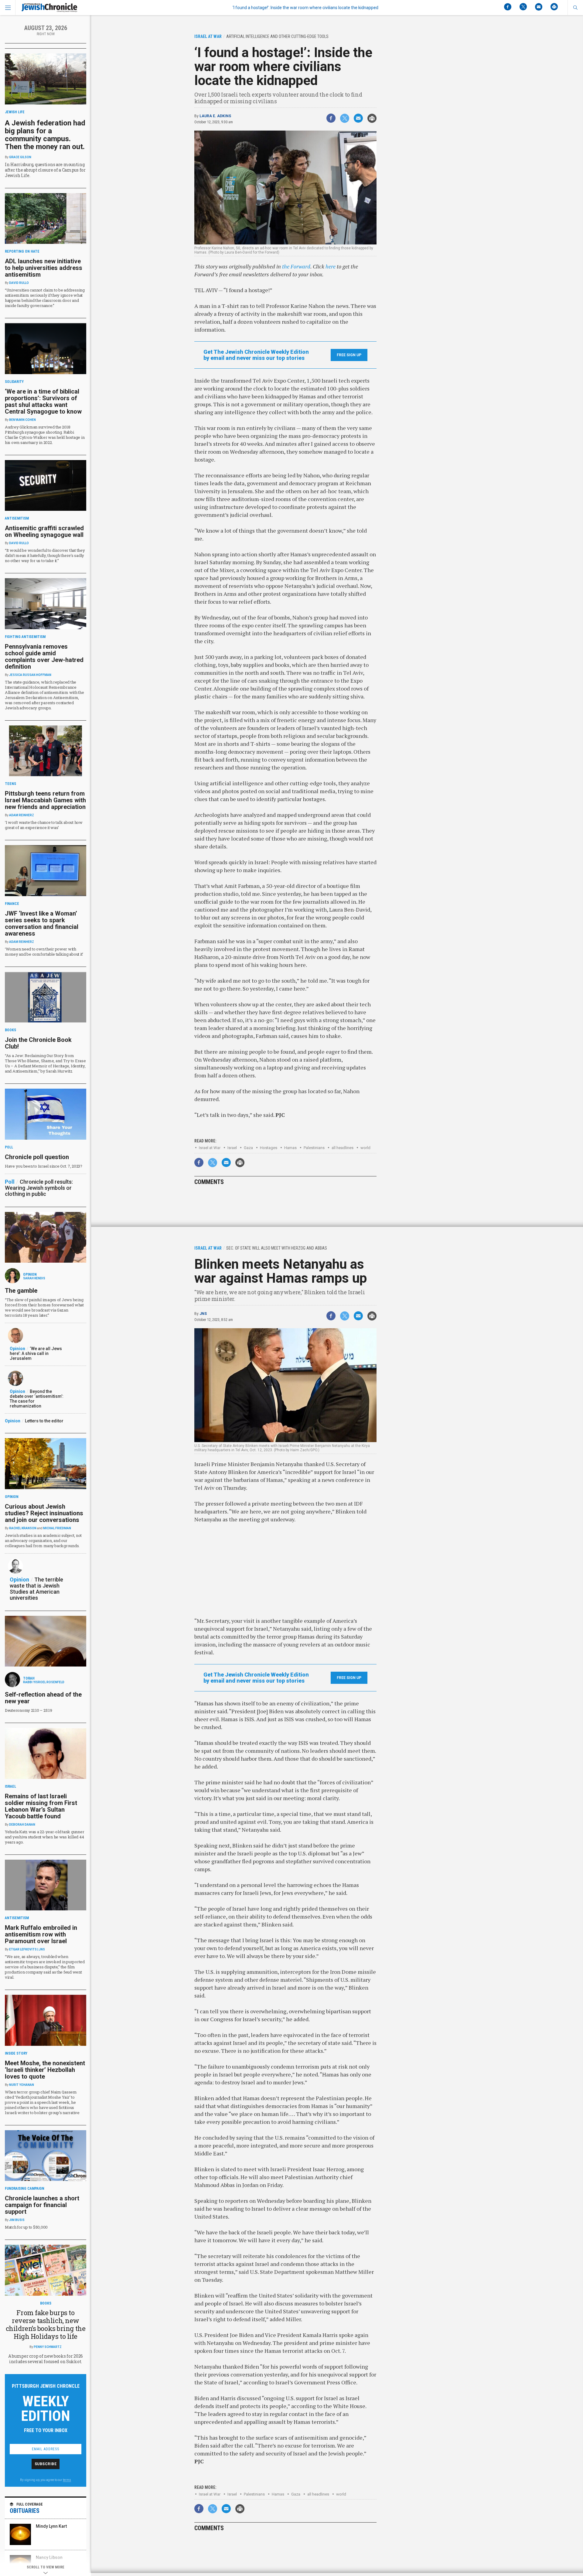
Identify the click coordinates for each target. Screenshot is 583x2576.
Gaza (248, 1148)
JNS (203, 1314)
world (365, 1148)
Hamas (290, 1148)
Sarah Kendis (34, 1278)
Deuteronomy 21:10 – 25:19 (29, 1710)
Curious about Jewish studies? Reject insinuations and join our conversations (44, 1513)
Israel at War (210, 1148)
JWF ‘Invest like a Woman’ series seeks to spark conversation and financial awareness (42, 923)
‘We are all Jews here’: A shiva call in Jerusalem (36, 1353)
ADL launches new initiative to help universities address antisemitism (44, 268)
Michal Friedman (57, 1528)
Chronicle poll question (37, 1157)
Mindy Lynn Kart (51, 2526)
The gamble (21, 1291)
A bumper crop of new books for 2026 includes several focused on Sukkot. (46, 2359)
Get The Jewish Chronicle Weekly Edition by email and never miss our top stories (256, 355)
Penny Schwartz (48, 2347)
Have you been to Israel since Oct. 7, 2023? (44, 1166)
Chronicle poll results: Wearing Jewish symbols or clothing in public (39, 1188)
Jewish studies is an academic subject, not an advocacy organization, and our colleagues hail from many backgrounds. (43, 1540)
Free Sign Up (349, 355)
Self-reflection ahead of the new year (43, 1698)
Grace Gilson (20, 157)
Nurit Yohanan (22, 2085)
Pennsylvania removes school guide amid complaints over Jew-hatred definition (44, 657)
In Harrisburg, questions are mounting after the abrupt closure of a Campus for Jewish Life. (45, 170)
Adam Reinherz (22, 815)
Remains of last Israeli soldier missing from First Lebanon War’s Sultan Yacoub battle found (41, 1806)
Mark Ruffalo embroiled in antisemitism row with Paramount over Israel (41, 1934)
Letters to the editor (44, 1421)
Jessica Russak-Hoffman (30, 675)
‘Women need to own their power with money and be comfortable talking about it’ (44, 952)
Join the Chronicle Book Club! (38, 1043)
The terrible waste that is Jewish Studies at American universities (36, 1589)
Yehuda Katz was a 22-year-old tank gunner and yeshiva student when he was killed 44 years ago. (44, 1837)
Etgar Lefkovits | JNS (27, 1949)
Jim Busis (17, 2220)
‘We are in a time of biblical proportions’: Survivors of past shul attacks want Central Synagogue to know (43, 401)
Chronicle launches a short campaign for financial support (42, 2205)
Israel (232, 1148)
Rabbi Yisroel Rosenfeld (44, 1682)
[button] (575, 8)
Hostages (269, 1148)
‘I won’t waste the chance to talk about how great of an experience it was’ (44, 825)
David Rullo (19, 283)
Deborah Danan (22, 1825)
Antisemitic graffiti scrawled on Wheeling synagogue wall (44, 531)
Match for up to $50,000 (26, 2227)
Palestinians (314, 1148)
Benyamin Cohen (22, 420)
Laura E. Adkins (215, 116)
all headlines (343, 1148)
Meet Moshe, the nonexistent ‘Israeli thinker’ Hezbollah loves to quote (45, 2070)
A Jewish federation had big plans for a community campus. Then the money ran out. (45, 135)
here (331, 266)
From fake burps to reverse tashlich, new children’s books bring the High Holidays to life (46, 2324)
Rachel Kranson (23, 1528)
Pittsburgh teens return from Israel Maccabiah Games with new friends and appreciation (45, 800)
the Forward (296, 266)
